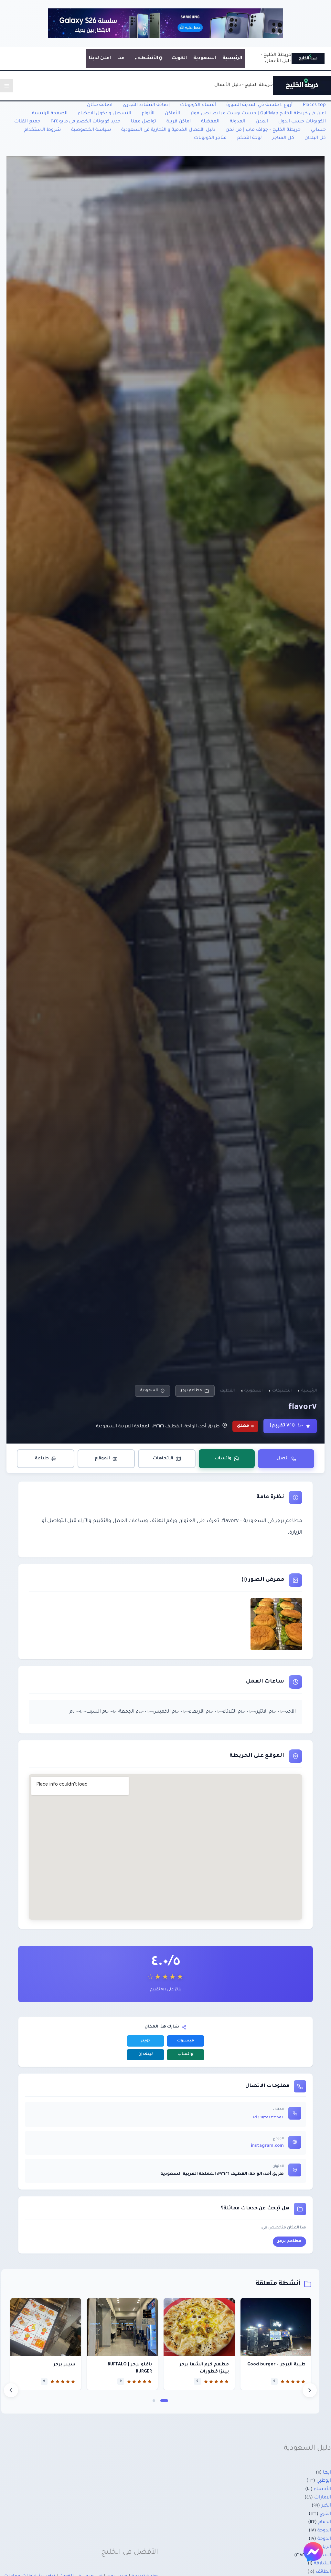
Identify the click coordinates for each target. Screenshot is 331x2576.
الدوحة (324, 2531)
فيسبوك (186, 2041)
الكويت (179, 58)
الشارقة (322, 2564)
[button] (164, 2401)
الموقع (102, 1459)
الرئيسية (232, 58)
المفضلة (210, 122)
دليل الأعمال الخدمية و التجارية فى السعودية (168, 130)
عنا (121, 58)
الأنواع (148, 114)
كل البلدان (315, 138)
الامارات (323, 2498)
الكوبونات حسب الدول (302, 122)
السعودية (205, 58)
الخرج (325, 2514)
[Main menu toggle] (7, 86)
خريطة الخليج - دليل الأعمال (244, 85)
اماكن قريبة (179, 122)
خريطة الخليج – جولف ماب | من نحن (263, 130)
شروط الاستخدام (43, 130)
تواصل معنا (144, 122)
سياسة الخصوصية (91, 130)
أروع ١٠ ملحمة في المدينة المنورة (259, 105)
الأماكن (172, 114)
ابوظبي (324, 2481)
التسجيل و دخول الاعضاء (105, 114)
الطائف (323, 2572)
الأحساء (322, 2489)
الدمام (325, 2522)
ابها (327, 2473)
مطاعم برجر (191, 1391)
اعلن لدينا (100, 58)
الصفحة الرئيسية (50, 114)
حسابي (318, 130)
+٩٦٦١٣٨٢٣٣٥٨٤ (268, 2118)
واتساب (223, 1459)
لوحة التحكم (249, 138)
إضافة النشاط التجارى (146, 105)
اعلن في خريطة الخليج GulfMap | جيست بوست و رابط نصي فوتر (258, 114)
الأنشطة (148, 58)
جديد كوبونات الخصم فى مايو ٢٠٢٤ (86, 122)
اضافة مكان (100, 105)
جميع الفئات (27, 122)
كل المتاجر (283, 138)
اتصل (283, 1459)
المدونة (238, 122)
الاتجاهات (163, 1459)
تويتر (145, 2041)
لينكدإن (146, 2055)
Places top (314, 105)
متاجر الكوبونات (210, 138)
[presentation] (11, 2390)
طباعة (42, 1459)
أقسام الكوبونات (198, 105)
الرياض (323, 2547)
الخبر (326, 2506)
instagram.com (267, 2146)
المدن (262, 122)
